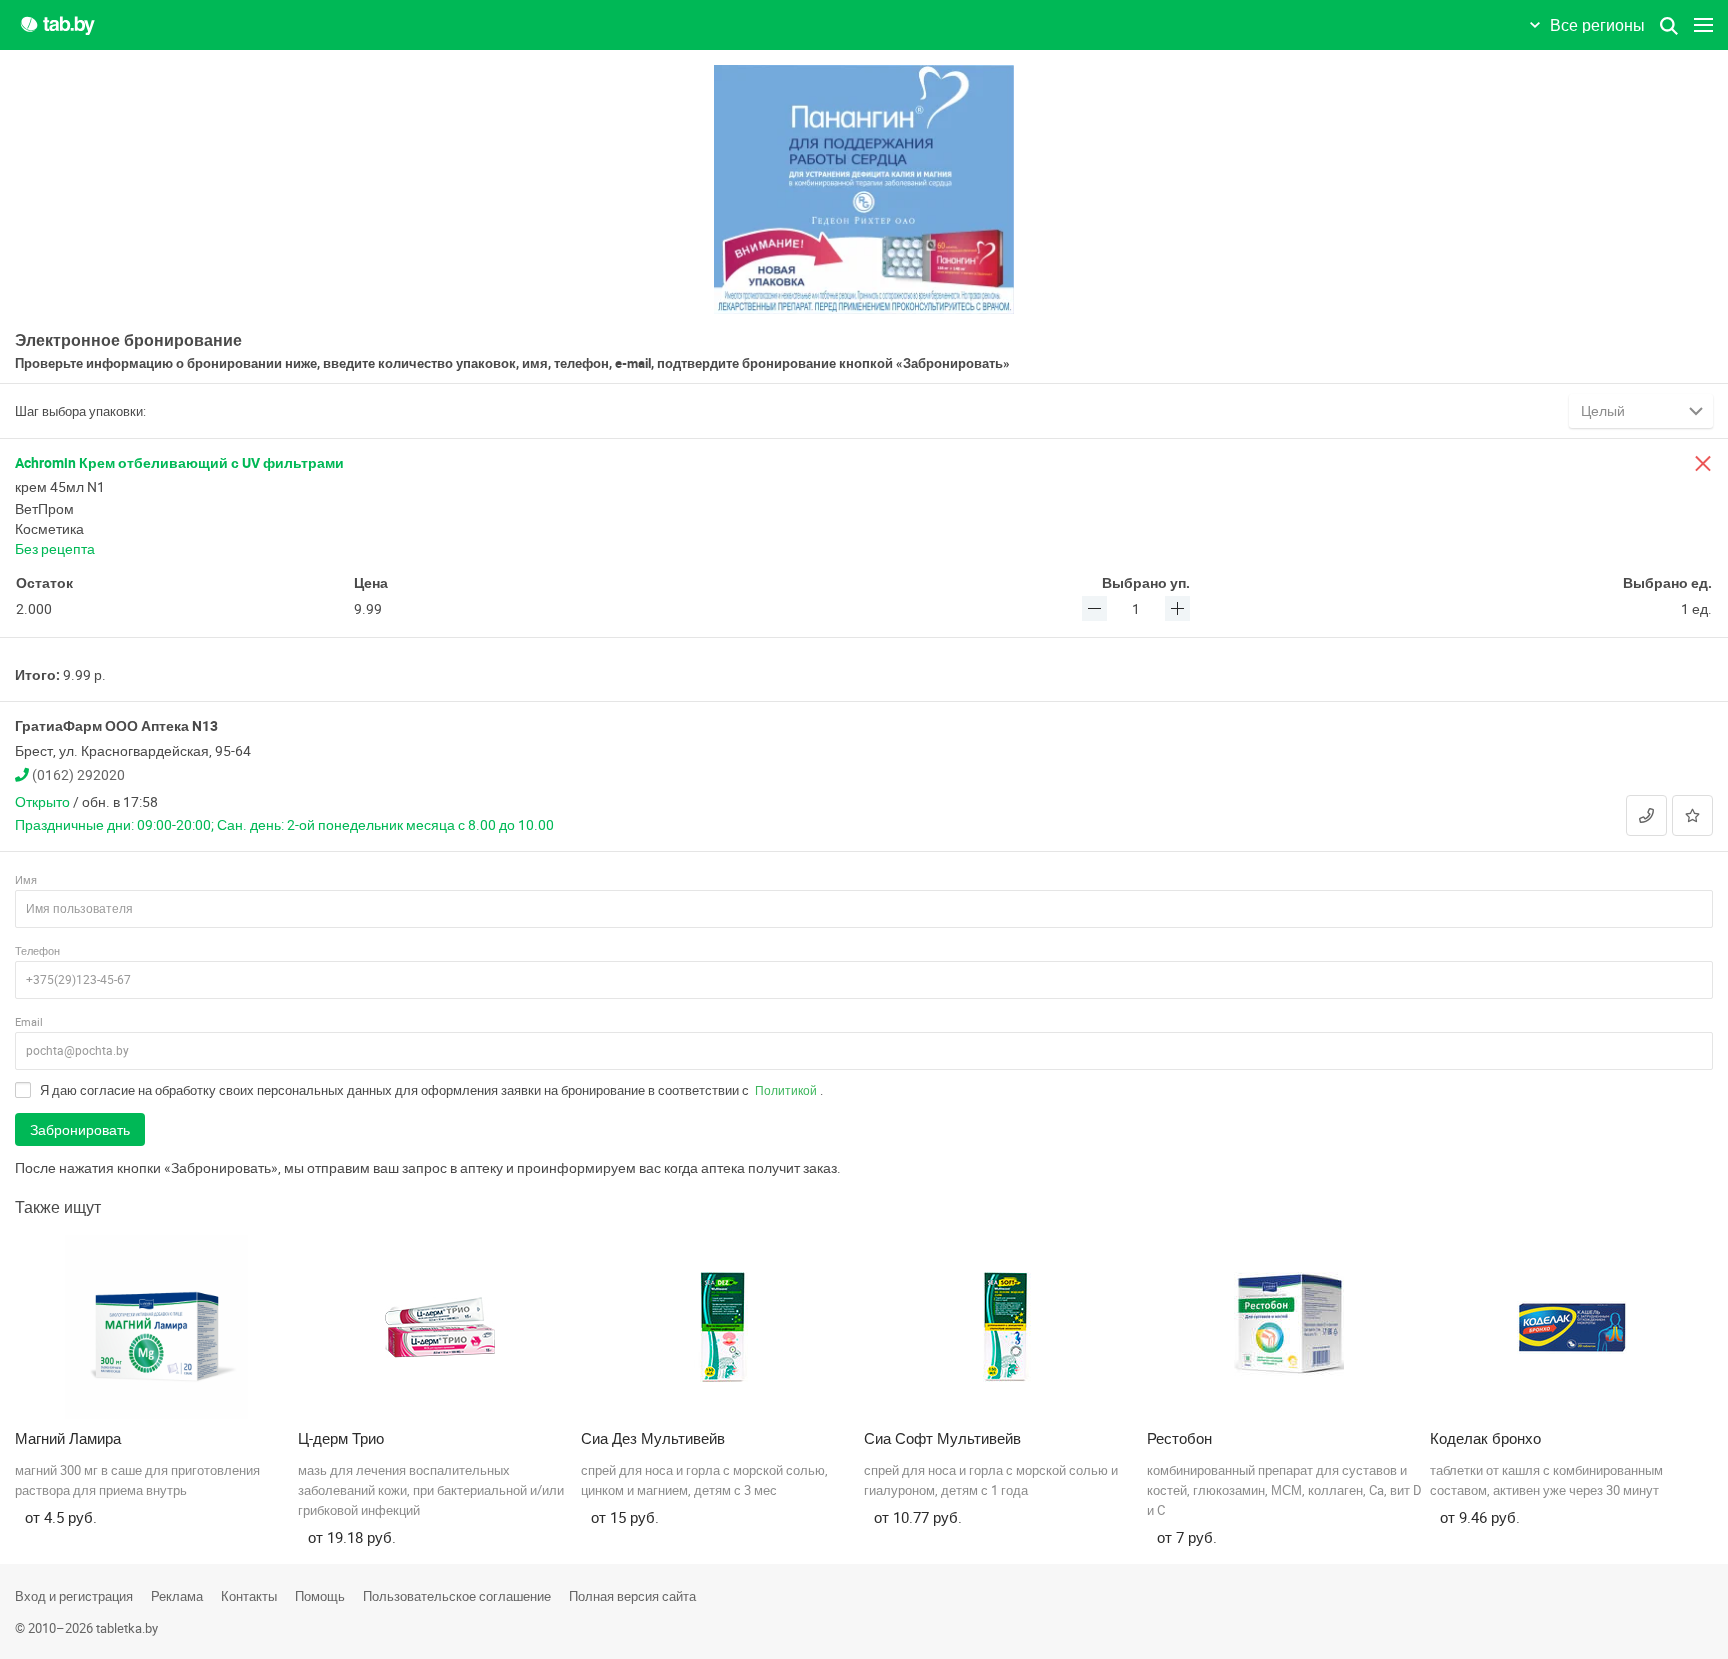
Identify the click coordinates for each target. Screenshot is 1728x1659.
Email (29, 1021)
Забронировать (80, 1129)
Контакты (249, 1596)
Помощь (320, 1596)
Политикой (786, 1090)
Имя (26, 879)
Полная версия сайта (632, 1596)
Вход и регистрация (74, 1596)
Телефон (37, 950)
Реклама (177, 1596)
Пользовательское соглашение (457, 1596)
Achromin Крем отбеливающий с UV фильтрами (179, 462)
